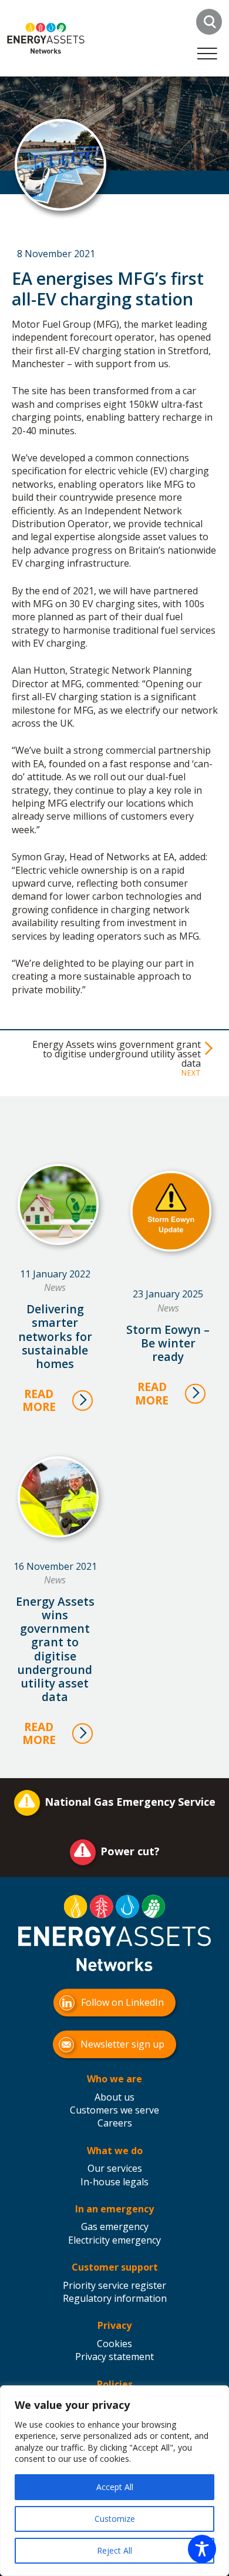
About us (114, 2097)
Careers (115, 2123)
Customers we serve (114, 2110)
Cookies (114, 2344)
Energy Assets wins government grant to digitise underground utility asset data (117, 1054)
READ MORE (39, 1400)
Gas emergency (115, 2226)
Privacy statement (114, 2357)
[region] (114, 2481)
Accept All (115, 2487)
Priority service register (114, 2285)
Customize (115, 2519)
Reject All (114, 2550)
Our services (115, 2168)
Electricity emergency (114, 2240)
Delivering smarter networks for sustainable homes (55, 1336)
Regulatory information (115, 2298)
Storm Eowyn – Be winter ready (168, 1343)
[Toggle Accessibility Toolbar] (202, 2549)
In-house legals (114, 2182)
